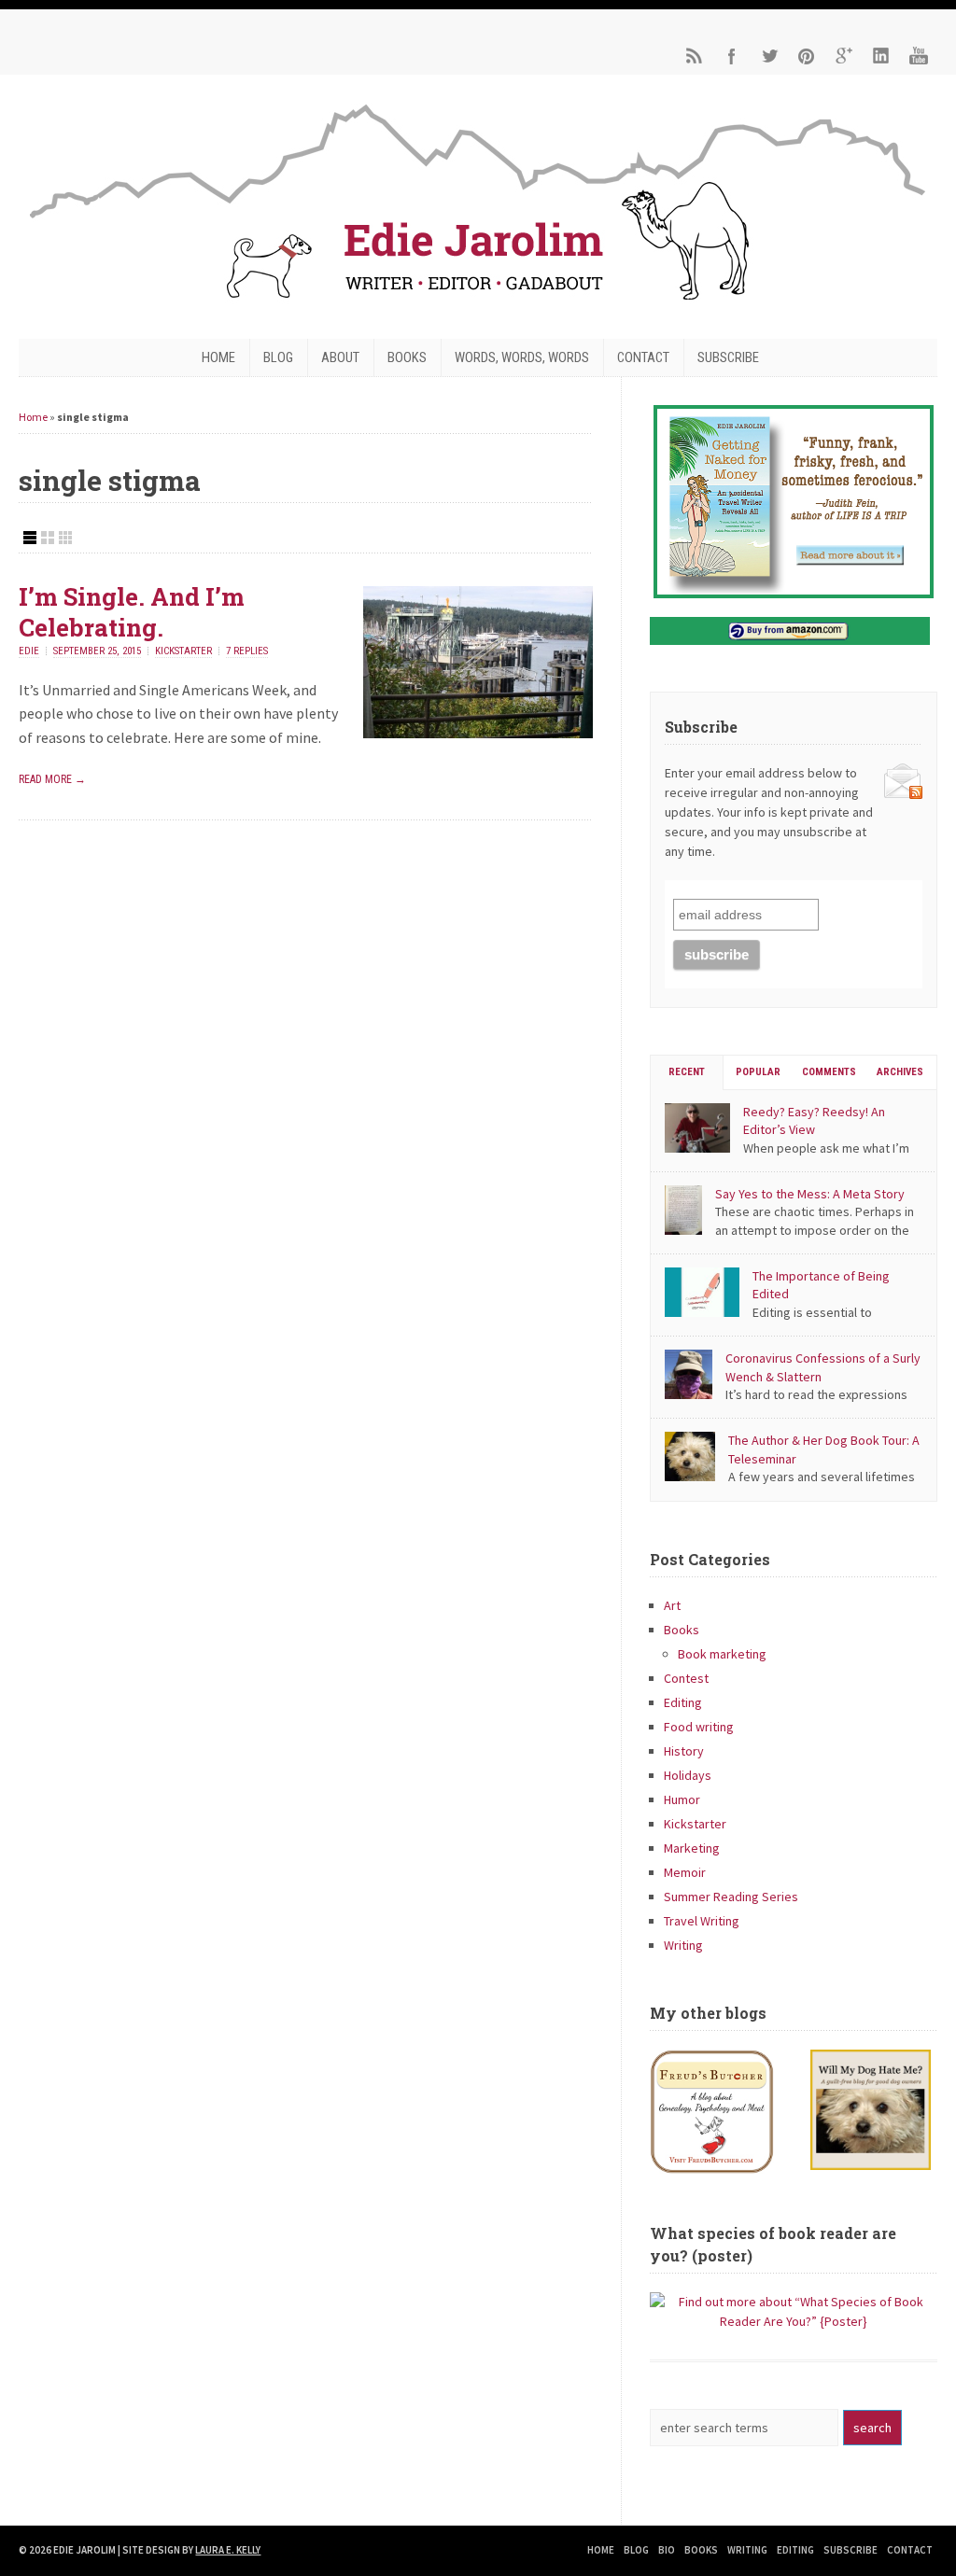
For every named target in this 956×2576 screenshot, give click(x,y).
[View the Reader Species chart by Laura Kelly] (793, 2321)
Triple (65, 538)
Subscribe (728, 357)
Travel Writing (702, 1921)
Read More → (52, 779)
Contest (686, 1678)
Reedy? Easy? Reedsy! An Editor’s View (814, 1121)
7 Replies (247, 651)
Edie (29, 651)
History (684, 1751)
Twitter (769, 56)
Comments (829, 1072)
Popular (758, 1072)
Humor (682, 1799)
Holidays (688, 1775)
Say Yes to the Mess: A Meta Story (810, 1194)
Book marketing (722, 1654)
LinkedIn (881, 56)
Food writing (699, 1727)
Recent (687, 1072)
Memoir (685, 1872)
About (340, 357)
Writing (683, 1945)
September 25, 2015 (97, 651)
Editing (683, 1702)
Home (218, 357)
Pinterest (807, 56)
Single (30, 538)
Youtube (919, 56)
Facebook (732, 56)
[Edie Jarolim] (478, 305)
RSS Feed (695, 56)
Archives (900, 1072)
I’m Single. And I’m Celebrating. (132, 612)
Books (407, 357)
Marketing (692, 1848)
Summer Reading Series (731, 1897)
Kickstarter (183, 651)
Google (844, 56)
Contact (643, 357)
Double (48, 538)
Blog (278, 357)
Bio (667, 2550)
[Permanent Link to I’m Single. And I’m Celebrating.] (478, 733)
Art (672, 1605)
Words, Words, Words (522, 357)
